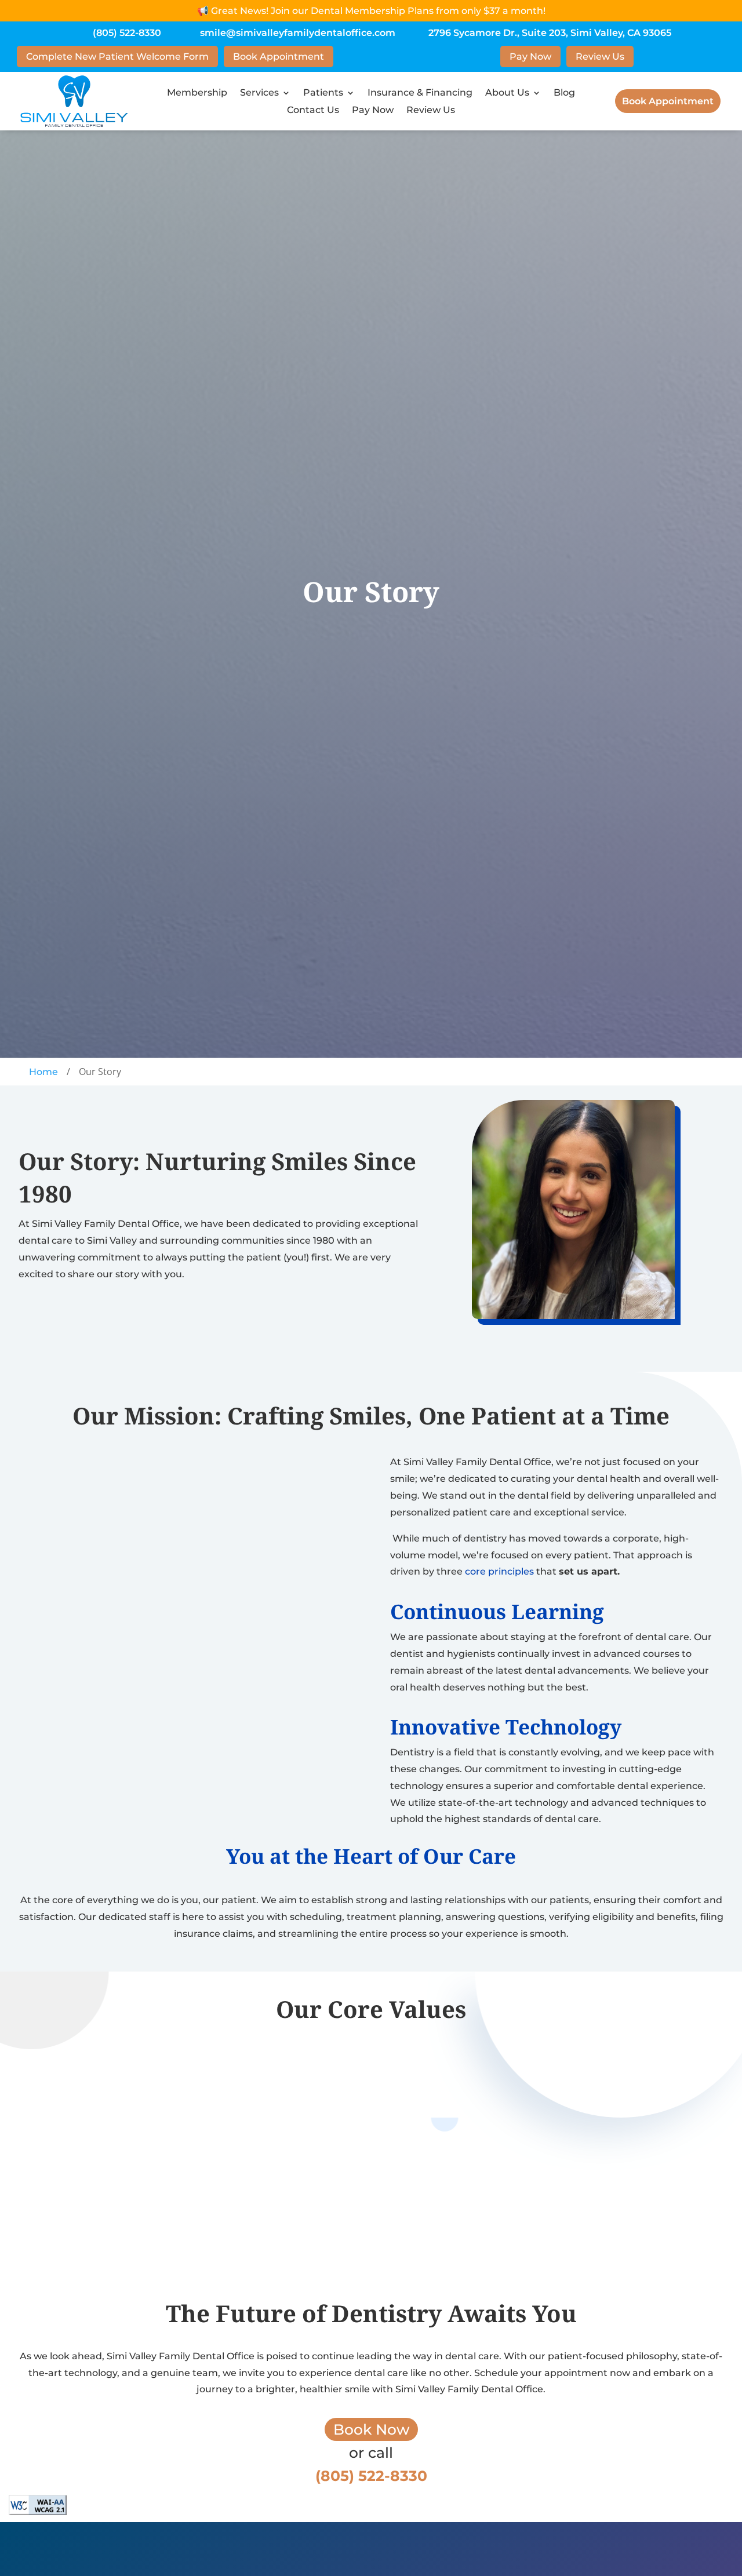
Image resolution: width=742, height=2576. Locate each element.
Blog (564, 93)
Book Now (371, 2429)
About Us (507, 93)
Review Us (600, 57)
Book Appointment (279, 57)
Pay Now (530, 57)
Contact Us (313, 111)
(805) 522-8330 (127, 33)
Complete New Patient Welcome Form (117, 57)
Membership (197, 93)
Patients (323, 93)
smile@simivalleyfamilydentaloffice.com (298, 33)
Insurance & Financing (420, 93)
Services (259, 93)
